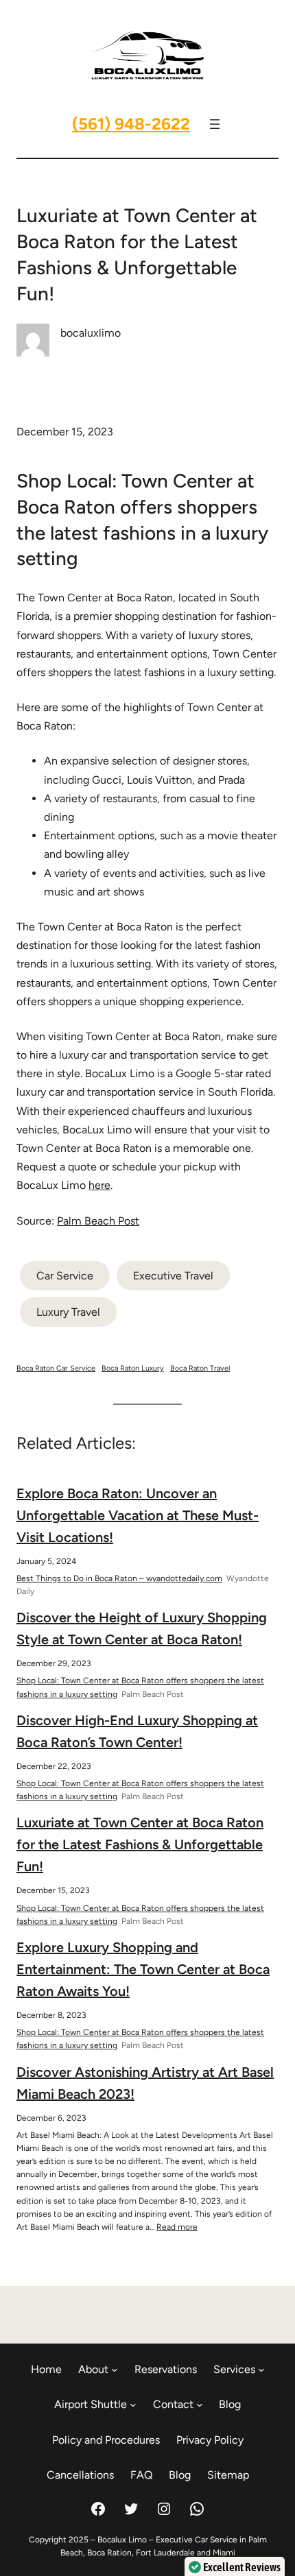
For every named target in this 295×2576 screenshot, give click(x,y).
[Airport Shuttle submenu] (133, 2405)
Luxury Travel (68, 1312)
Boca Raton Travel (200, 1368)
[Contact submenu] (200, 2405)
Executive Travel (173, 1276)
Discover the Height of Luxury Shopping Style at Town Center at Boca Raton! (142, 1628)
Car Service (65, 1276)
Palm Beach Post (98, 1221)
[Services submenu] (261, 2370)
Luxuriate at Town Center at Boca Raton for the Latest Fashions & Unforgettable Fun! (140, 1844)
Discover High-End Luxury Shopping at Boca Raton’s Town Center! (137, 1731)
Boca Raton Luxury (133, 1368)
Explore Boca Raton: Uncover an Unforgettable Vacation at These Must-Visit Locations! (138, 1515)
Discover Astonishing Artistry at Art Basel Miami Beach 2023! (145, 2083)
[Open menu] (215, 124)
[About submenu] (115, 2370)
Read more (177, 2227)
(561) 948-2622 (131, 124)
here (99, 1185)
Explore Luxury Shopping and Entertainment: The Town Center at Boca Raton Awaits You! (143, 1969)
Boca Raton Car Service (56, 1368)
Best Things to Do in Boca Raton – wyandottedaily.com (119, 1578)
